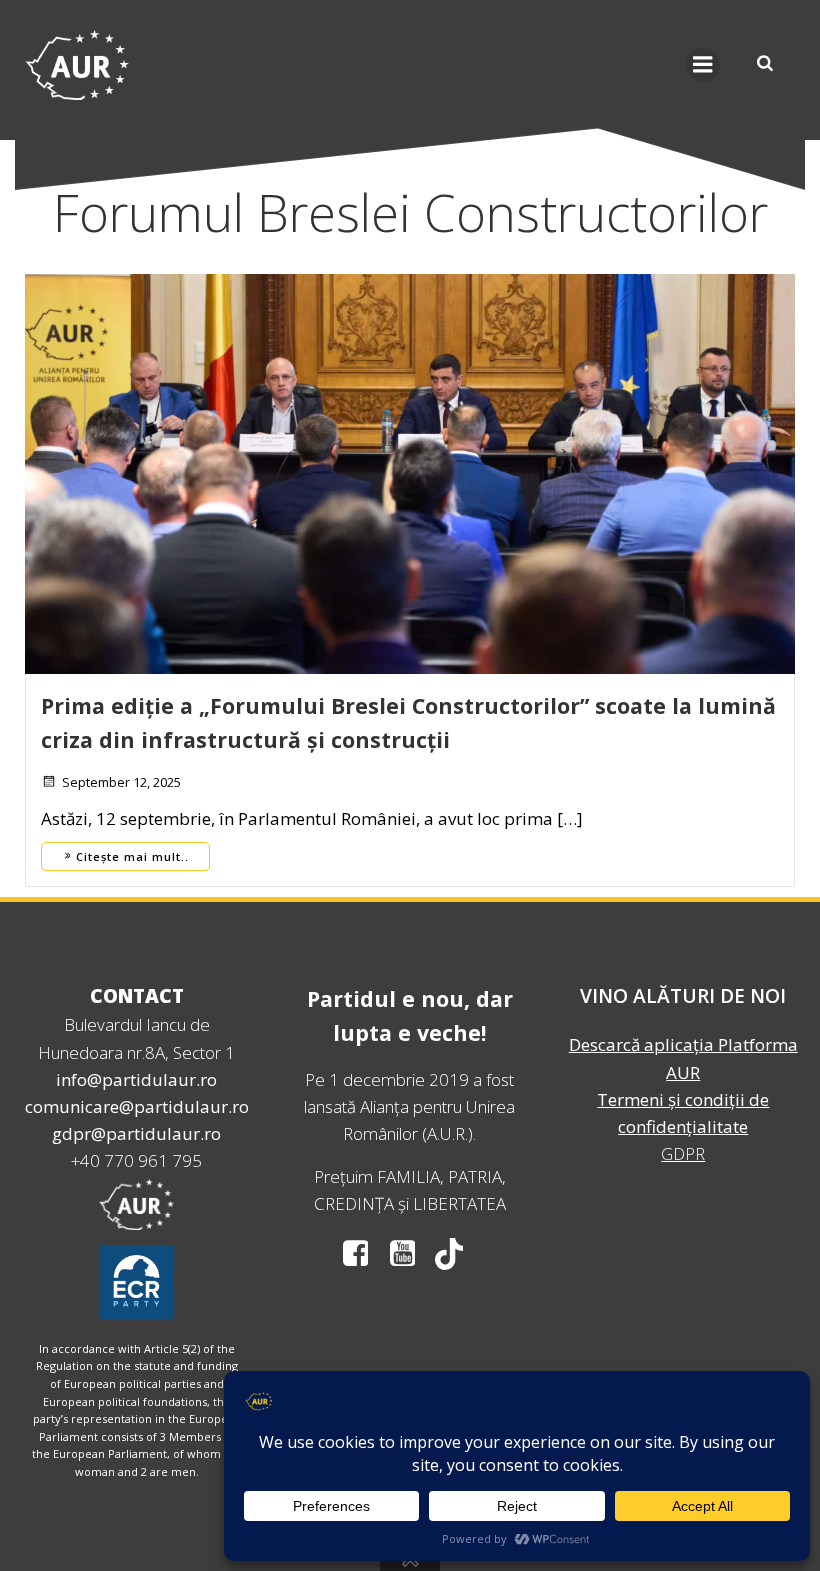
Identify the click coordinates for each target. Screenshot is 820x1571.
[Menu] (703, 65)
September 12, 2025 (121, 782)
